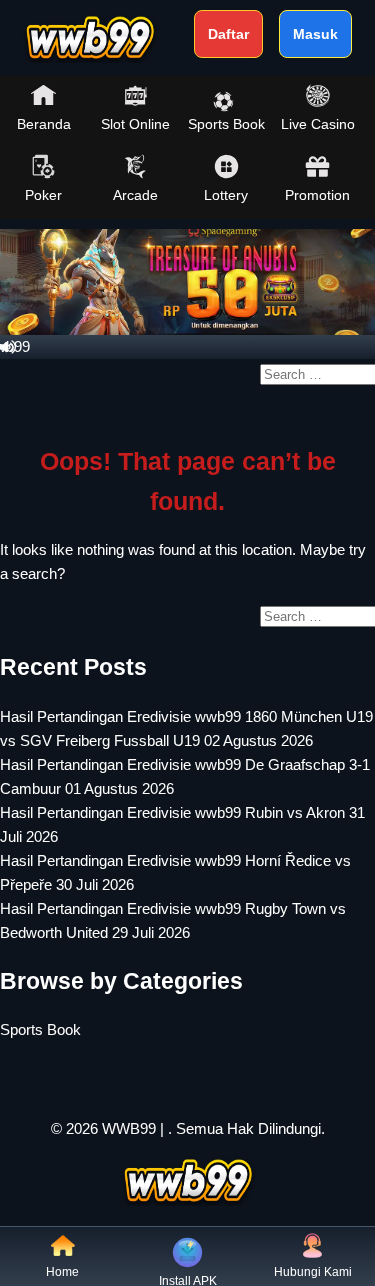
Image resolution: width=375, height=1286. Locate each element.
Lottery (226, 195)
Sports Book (226, 124)
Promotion (317, 195)
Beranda (44, 124)
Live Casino (318, 124)
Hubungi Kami (313, 1272)
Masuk (315, 34)
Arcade (135, 195)
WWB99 (129, 1128)
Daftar (228, 34)
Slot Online (135, 124)
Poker (43, 195)
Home (62, 1272)
